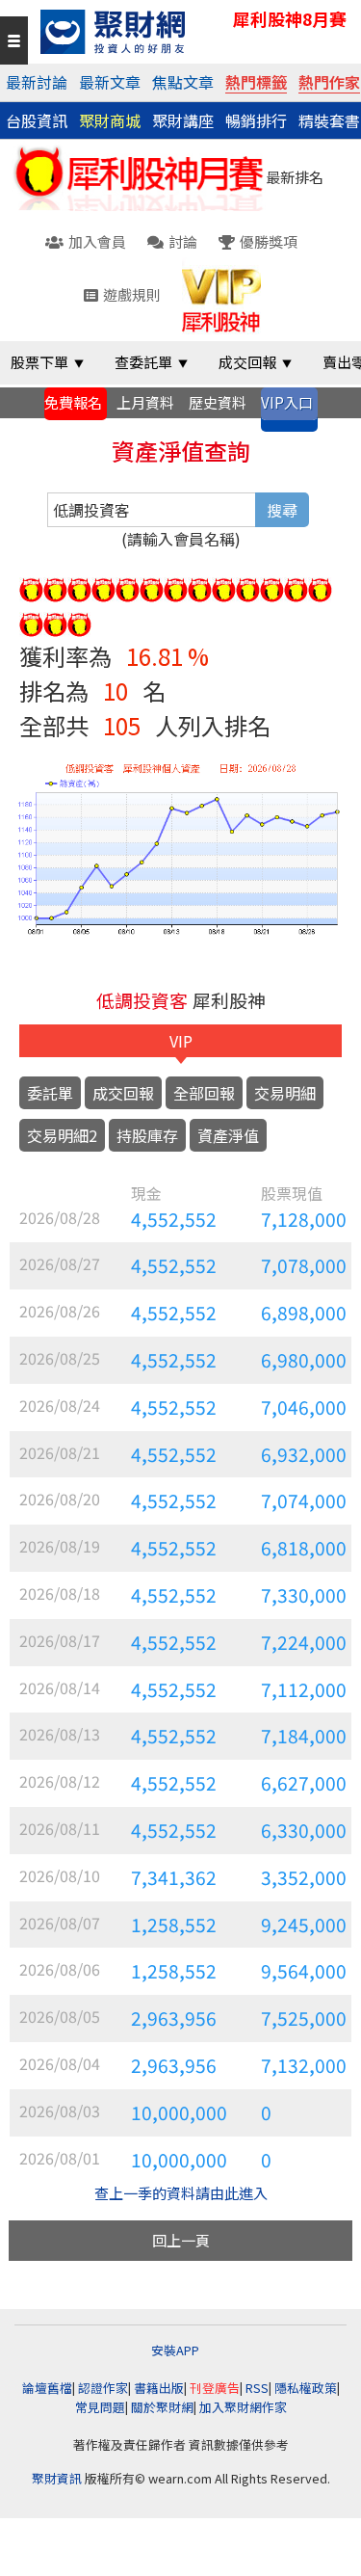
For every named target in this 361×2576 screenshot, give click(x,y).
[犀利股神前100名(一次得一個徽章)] (31, 586)
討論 (183, 241)
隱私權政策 (306, 2388)
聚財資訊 (57, 2478)
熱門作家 (329, 82)
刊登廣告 (215, 2388)
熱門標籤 (256, 82)
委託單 (50, 1093)
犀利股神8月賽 (290, 19)
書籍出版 (159, 2388)
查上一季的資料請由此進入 (181, 2193)
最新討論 (37, 82)
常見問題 (100, 2407)
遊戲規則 (132, 294)
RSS (257, 2388)
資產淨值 (228, 1135)
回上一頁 (181, 2240)
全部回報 (204, 1093)
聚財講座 (183, 120)
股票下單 (39, 362)
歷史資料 (218, 402)
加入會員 (97, 241)
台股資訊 (37, 120)
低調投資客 (142, 1000)
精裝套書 (329, 120)
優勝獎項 (269, 241)
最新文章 (110, 82)
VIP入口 (287, 402)
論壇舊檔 (47, 2388)
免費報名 (73, 402)
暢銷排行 (256, 120)
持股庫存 (147, 1135)
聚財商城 (110, 120)
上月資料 (145, 402)
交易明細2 (62, 1135)
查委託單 (143, 362)
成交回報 (247, 362)
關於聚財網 (162, 2407)
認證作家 (103, 2388)
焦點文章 (183, 82)
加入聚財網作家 (243, 2407)
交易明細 (285, 1093)
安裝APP (177, 2350)
